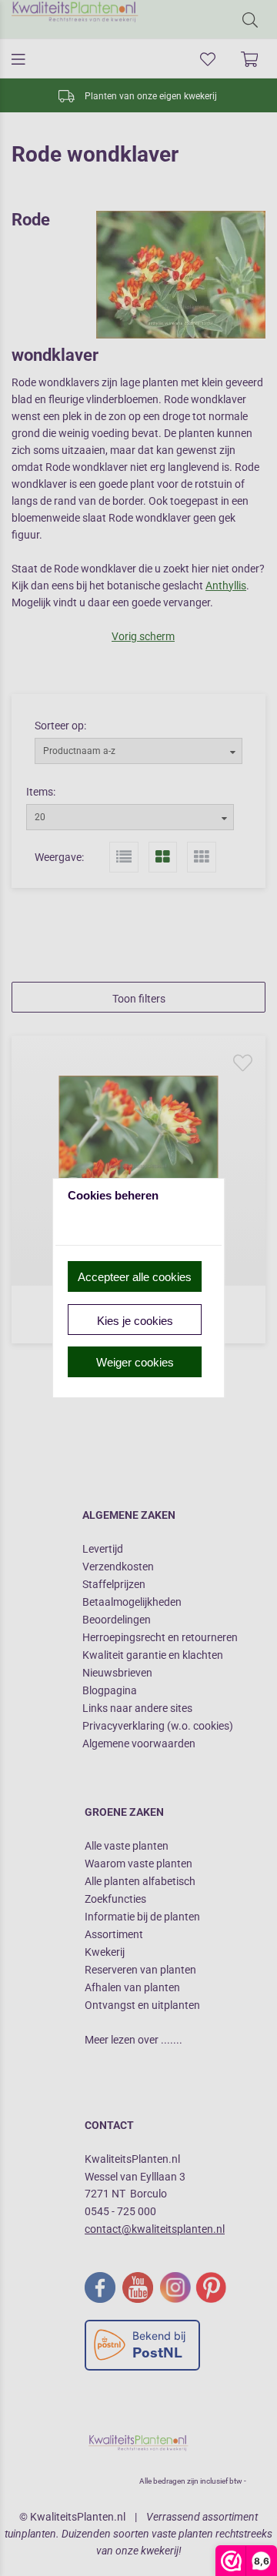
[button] (135, 1276)
